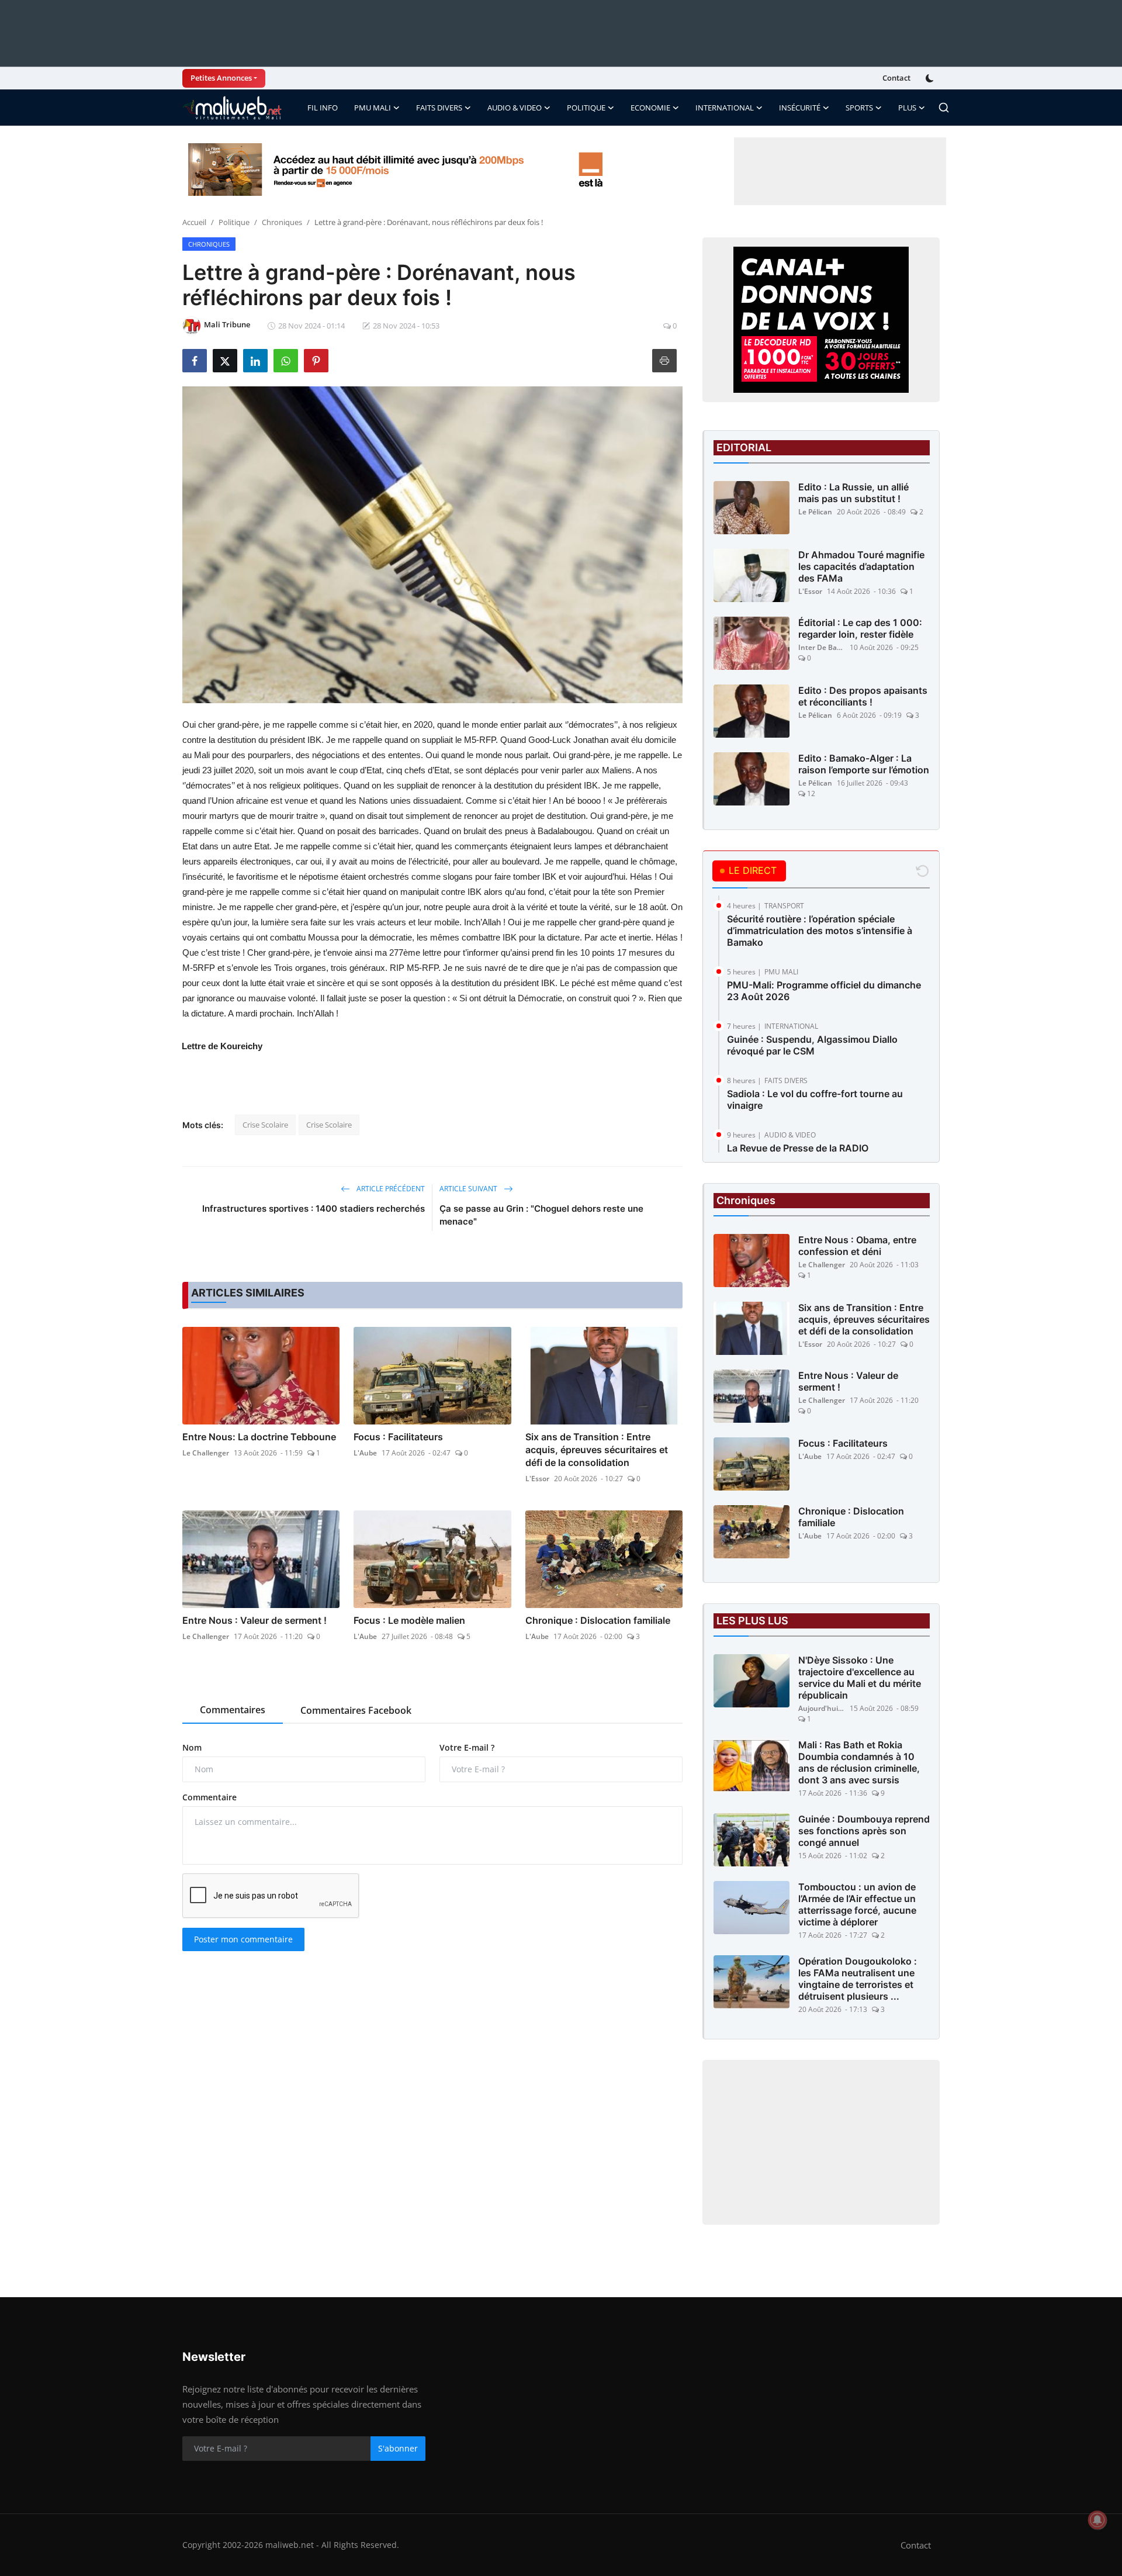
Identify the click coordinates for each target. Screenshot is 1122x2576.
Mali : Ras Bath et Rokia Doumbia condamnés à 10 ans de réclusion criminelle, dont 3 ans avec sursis (859, 1762)
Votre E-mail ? (467, 1747)
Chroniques (282, 222)
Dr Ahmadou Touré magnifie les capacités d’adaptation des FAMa (861, 566)
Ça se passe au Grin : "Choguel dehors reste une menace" (541, 1215)
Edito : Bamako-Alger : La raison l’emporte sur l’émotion (864, 764)
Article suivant (469, 1189)
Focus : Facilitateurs (398, 1437)
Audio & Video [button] (515, 108)
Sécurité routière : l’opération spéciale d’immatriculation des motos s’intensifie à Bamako (820, 931)
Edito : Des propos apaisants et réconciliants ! (863, 696)
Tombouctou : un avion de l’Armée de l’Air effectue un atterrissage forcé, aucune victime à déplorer (857, 1904)
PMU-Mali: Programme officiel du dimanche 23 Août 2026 (824, 991)
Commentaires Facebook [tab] (356, 1710)
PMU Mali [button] (373, 108)
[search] (944, 108)
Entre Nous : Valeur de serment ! (254, 1620)
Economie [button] (650, 108)
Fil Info (323, 108)
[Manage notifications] (1097, 2520)
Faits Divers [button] (439, 108)
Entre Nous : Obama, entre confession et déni (857, 1246)
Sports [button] (859, 108)
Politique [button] (586, 108)
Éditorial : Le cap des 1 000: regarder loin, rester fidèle (860, 628)
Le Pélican (815, 512)
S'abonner (398, 2448)
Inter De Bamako (822, 647)
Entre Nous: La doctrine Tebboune (259, 1437)
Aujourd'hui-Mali (822, 1708)
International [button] (725, 108)
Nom (192, 1747)
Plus (907, 108)
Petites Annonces (221, 78)
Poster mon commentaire (243, 1939)
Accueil (194, 222)
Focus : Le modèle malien (409, 1620)
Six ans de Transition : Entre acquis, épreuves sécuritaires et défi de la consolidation (597, 1450)
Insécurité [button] (800, 108)
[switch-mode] (931, 78)
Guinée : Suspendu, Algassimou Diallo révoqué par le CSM (812, 1045)
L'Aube (365, 1453)
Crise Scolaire (265, 1125)
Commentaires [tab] (233, 1710)
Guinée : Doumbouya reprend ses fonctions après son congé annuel (864, 1831)
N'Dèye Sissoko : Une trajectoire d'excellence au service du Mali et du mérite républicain (860, 1678)
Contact (896, 78)
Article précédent (390, 1189)
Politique (234, 222)
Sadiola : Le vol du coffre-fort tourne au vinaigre (815, 1099)
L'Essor (537, 1479)
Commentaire (209, 1797)
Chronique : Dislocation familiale (598, 1620)
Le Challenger (206, 1453)
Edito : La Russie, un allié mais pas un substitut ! (853, 493)
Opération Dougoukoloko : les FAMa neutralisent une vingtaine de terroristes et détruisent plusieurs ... (858, 1979)
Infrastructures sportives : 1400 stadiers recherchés (314, 1209)
